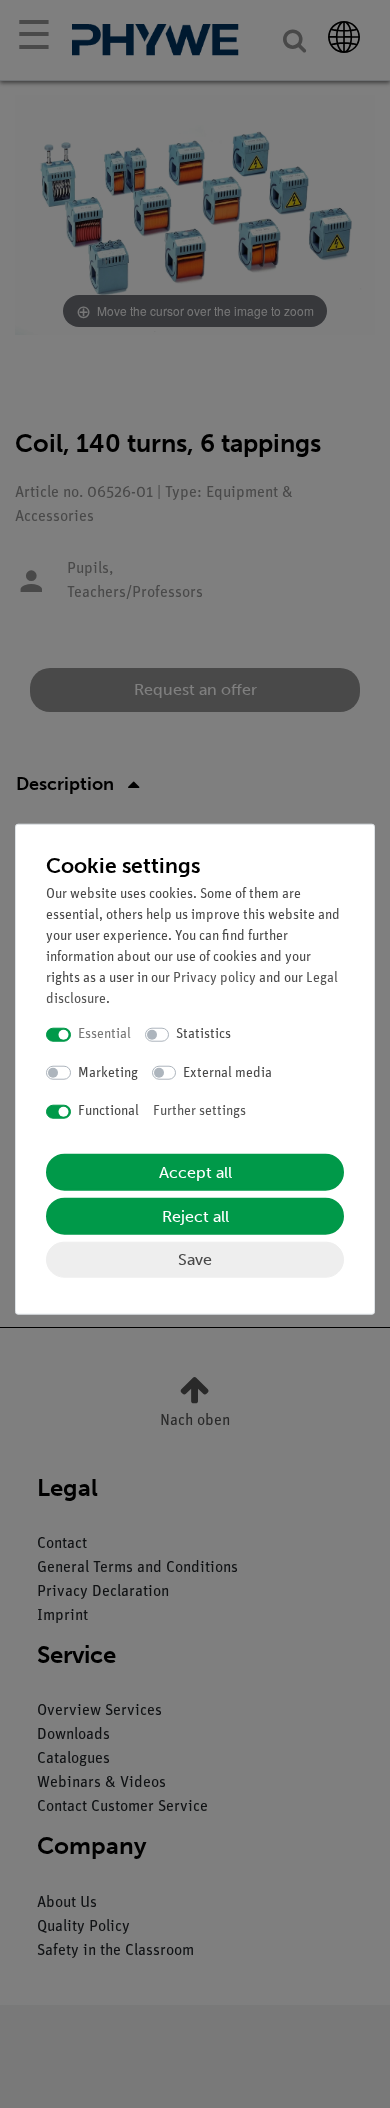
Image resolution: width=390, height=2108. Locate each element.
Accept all (195, 1171)
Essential (104, 1034)
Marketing (108, 1072)
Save (195, 1258)
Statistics (203, 1034)
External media (227, 1072)
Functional (108, 1111)
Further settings (199, 1111)
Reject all (195, 1215)
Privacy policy (214, 978)
